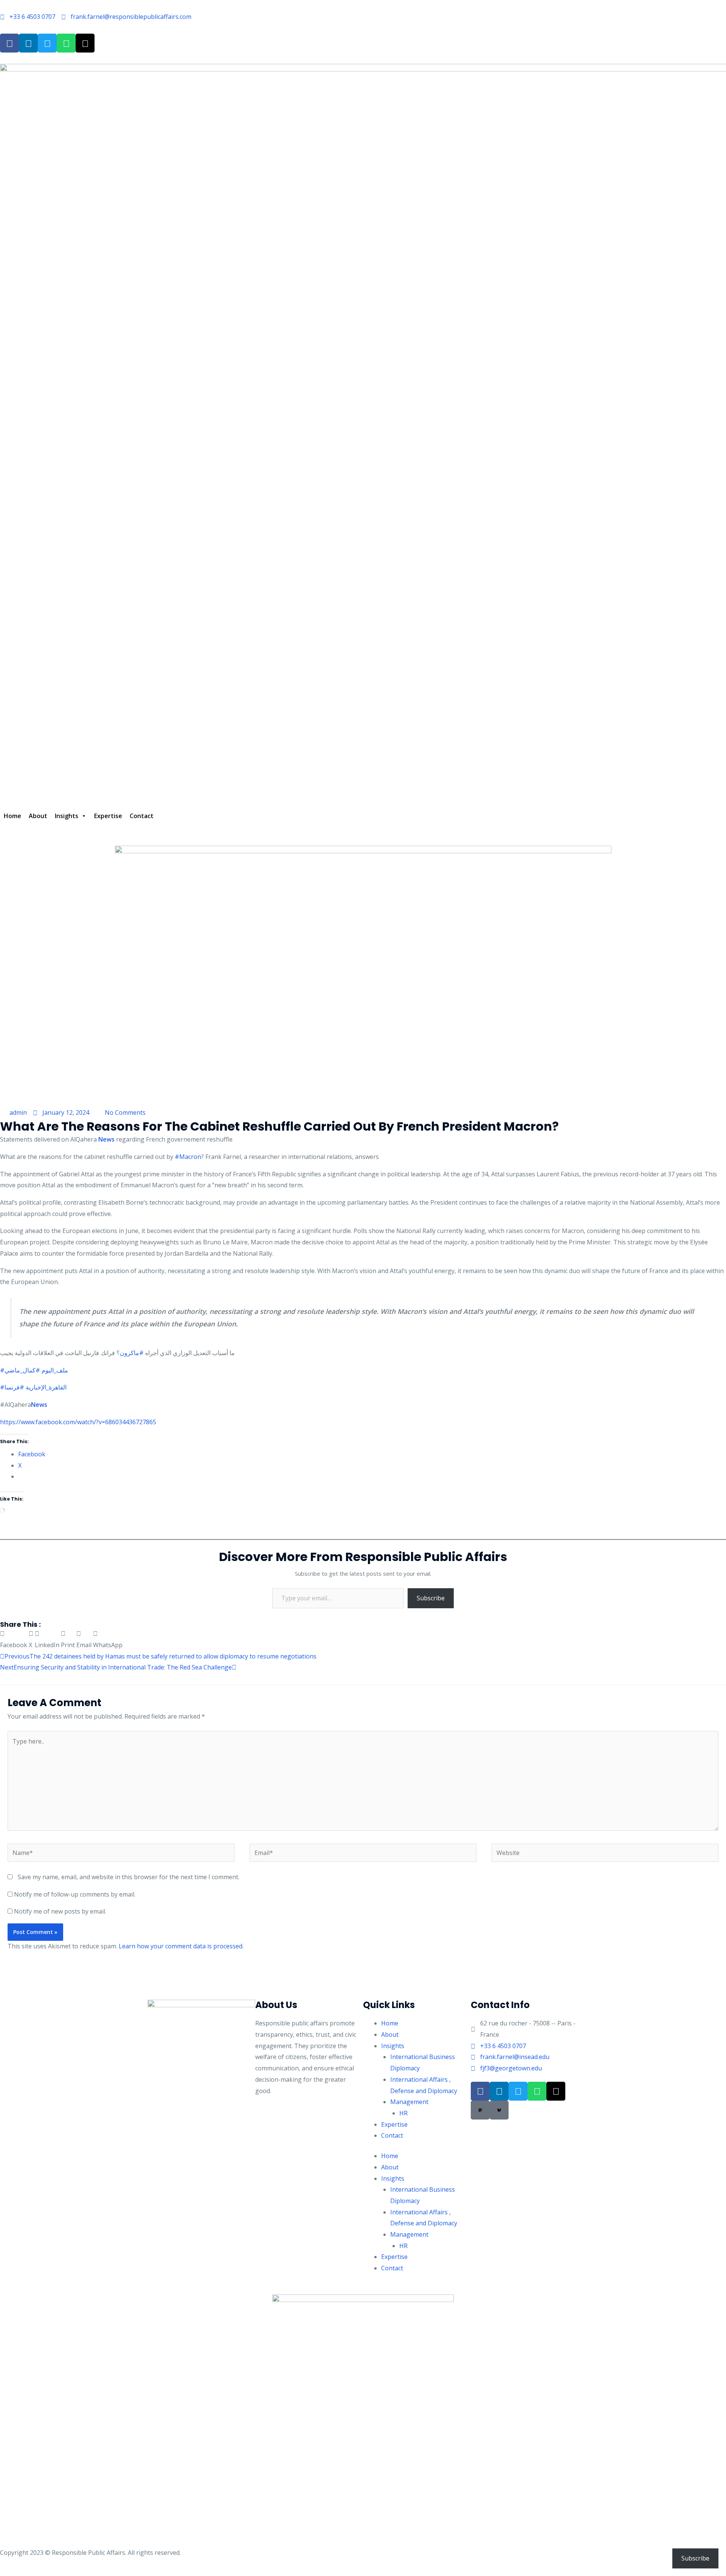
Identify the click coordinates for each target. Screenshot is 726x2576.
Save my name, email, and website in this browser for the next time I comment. (129, 1877)
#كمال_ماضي (22, 1370)
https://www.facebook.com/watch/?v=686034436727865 (78, 1422)
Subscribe (431, 1598)
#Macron (188, 1157)
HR (403, 2113)
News (106, 1139)
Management (409, 2102)
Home (12, 816)
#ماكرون (132, 1353)
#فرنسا (14, 1387)
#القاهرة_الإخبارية (33, 1387)
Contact (142, 816)
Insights (67, 816)
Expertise (108, 816)
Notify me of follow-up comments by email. (75, 1894)
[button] (14, 1639)
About (38, 816)
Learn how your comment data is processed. (181, 1946)
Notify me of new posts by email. (60, 1911)
